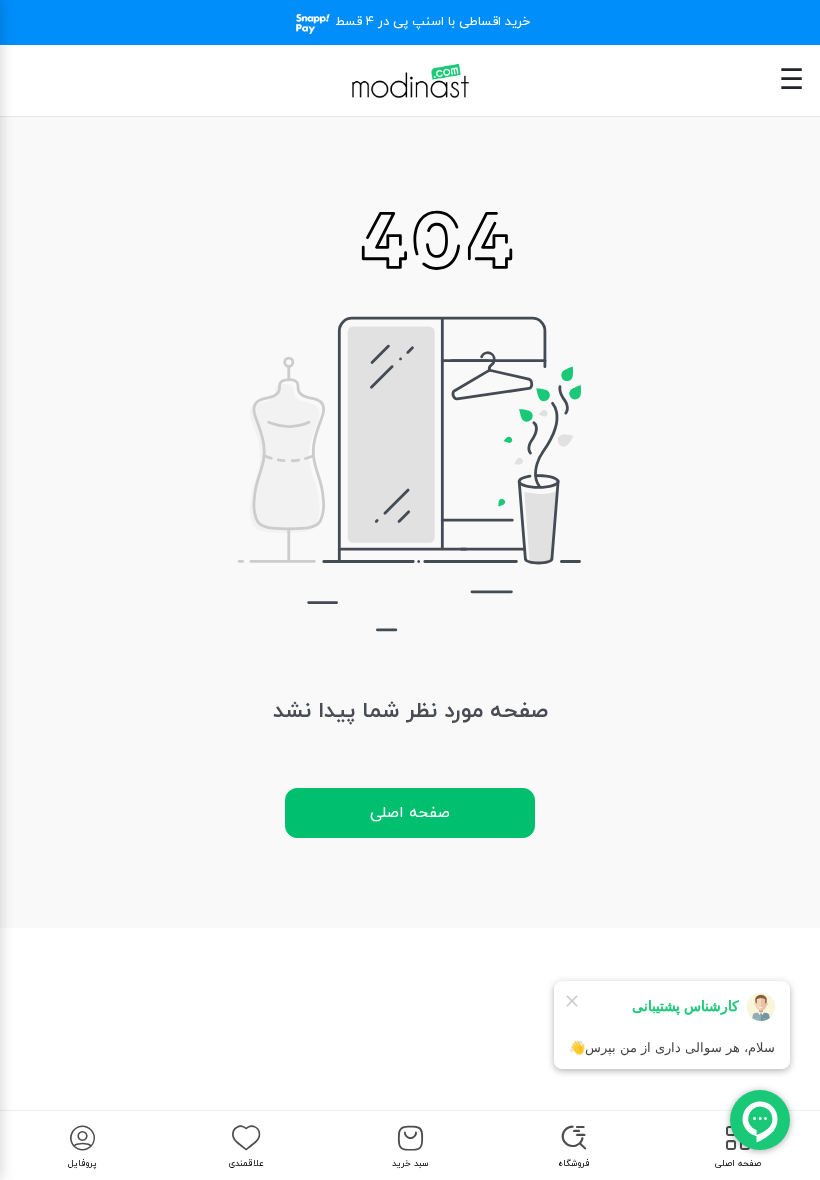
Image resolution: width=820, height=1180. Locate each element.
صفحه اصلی (410, 813)
